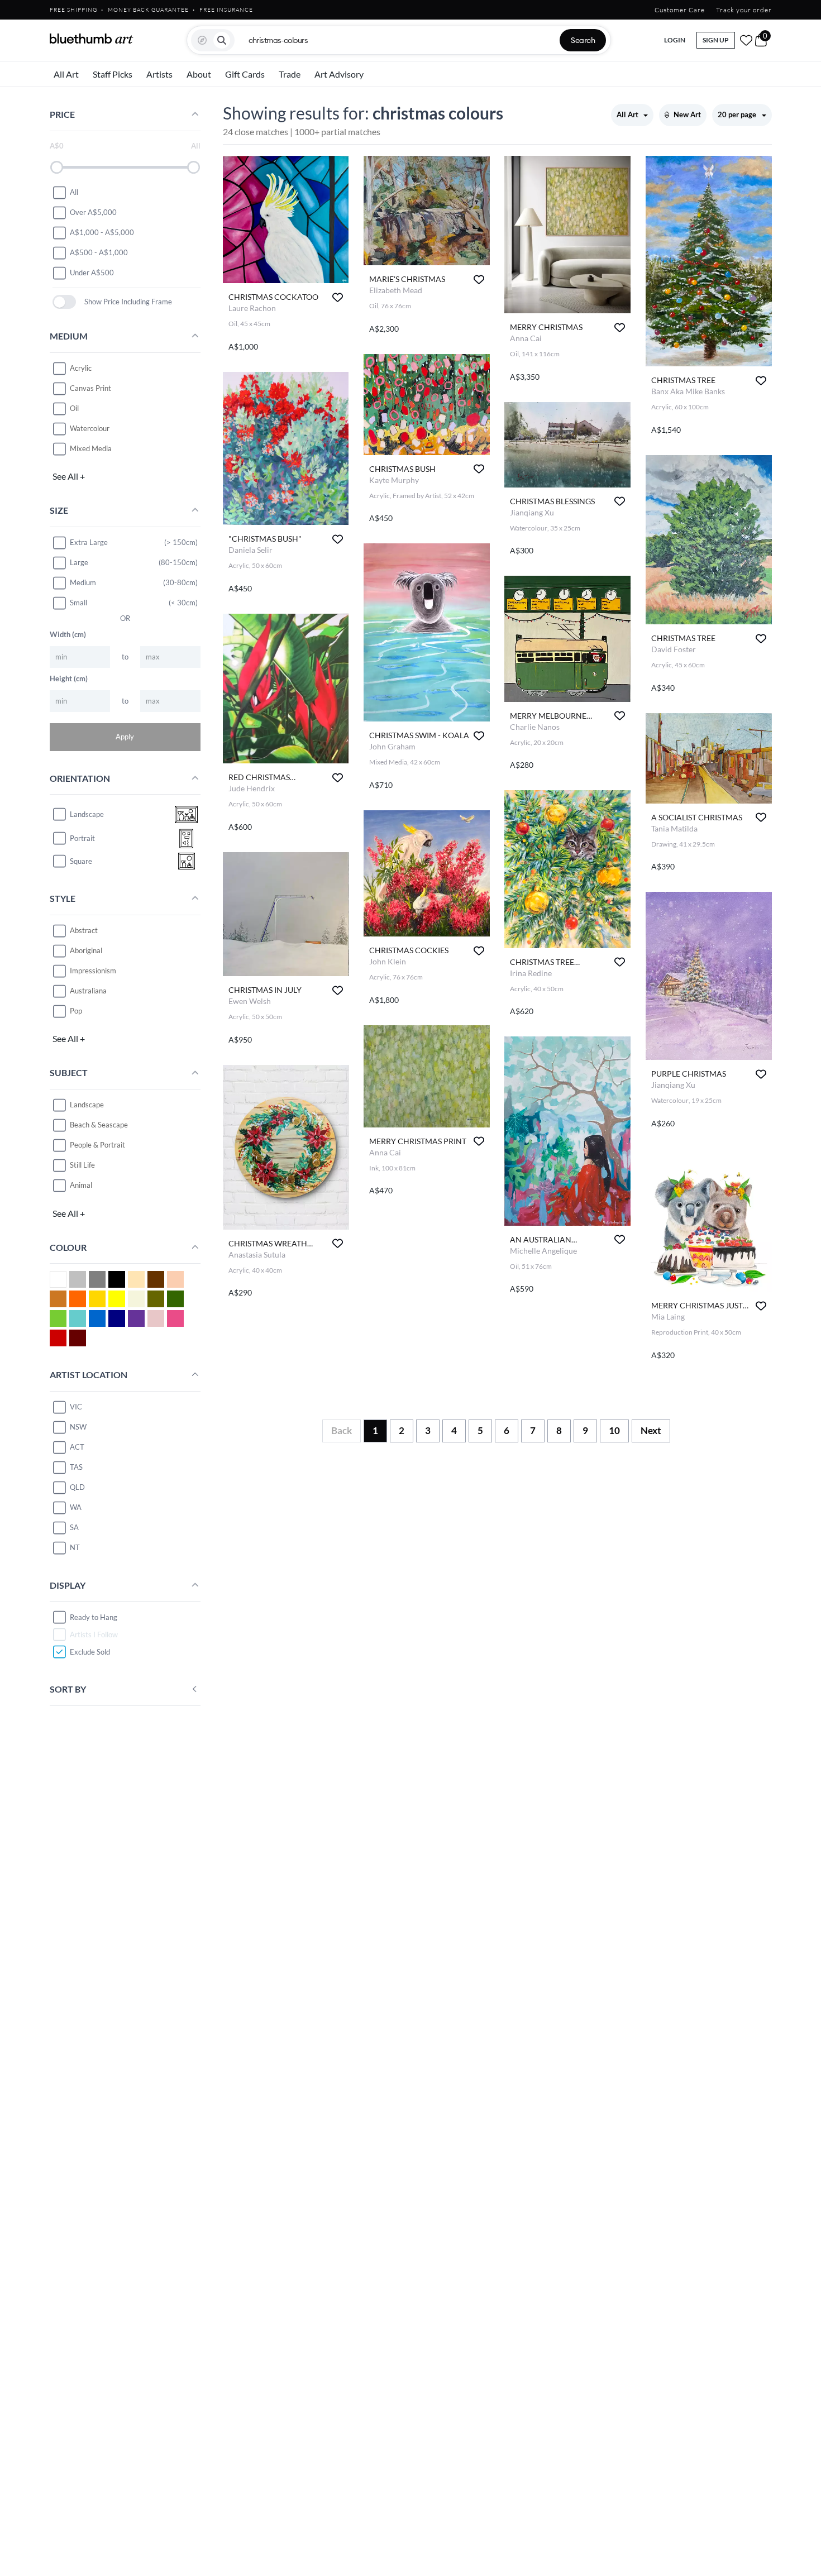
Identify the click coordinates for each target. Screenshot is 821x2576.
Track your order (744, 10)
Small (78, 603)
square (81, 861)
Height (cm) (69, 678)
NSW (78, 1427)
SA (74, 1527)
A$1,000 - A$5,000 (102, 232)
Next (651, 1430)
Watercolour (90, 428)
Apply (125, 737)
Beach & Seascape (99, 1125)
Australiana (88, 991)
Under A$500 (92, 273)
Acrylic (81, 368)
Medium (83, 582)
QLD (77, 1487)
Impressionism (93, 971)
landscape (87, 814)
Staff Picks (113, 74)
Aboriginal (86, 950)
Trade (290, 74)
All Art (66, 74)
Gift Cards (245, 74)
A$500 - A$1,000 (99, 252)
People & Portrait (97, 1145)
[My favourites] (746, 40)
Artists (159, 74)
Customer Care (680, 10)
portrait (82, 838)
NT (75, 1547)
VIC (76, 1407)
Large (79, 562)
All (74, 192)
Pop (76, 1011)
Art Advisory (339, 74)
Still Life (82, 1165)
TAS (76, 1467)
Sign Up (716, 40)
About (199, 74)
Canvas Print (90, 388)
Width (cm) (68, 634)
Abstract (84, 930)
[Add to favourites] (338, 297)
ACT (77, 1447)
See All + (69, 476)
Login (675, 40)
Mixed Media (91, 448)
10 (614, 1430)
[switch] (65, 302)
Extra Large (89, 542)
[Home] (92, 39)
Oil (74, 408)
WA (76, 1507)
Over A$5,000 (93, 212)
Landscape (87, 1105)
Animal (81, 1185)
